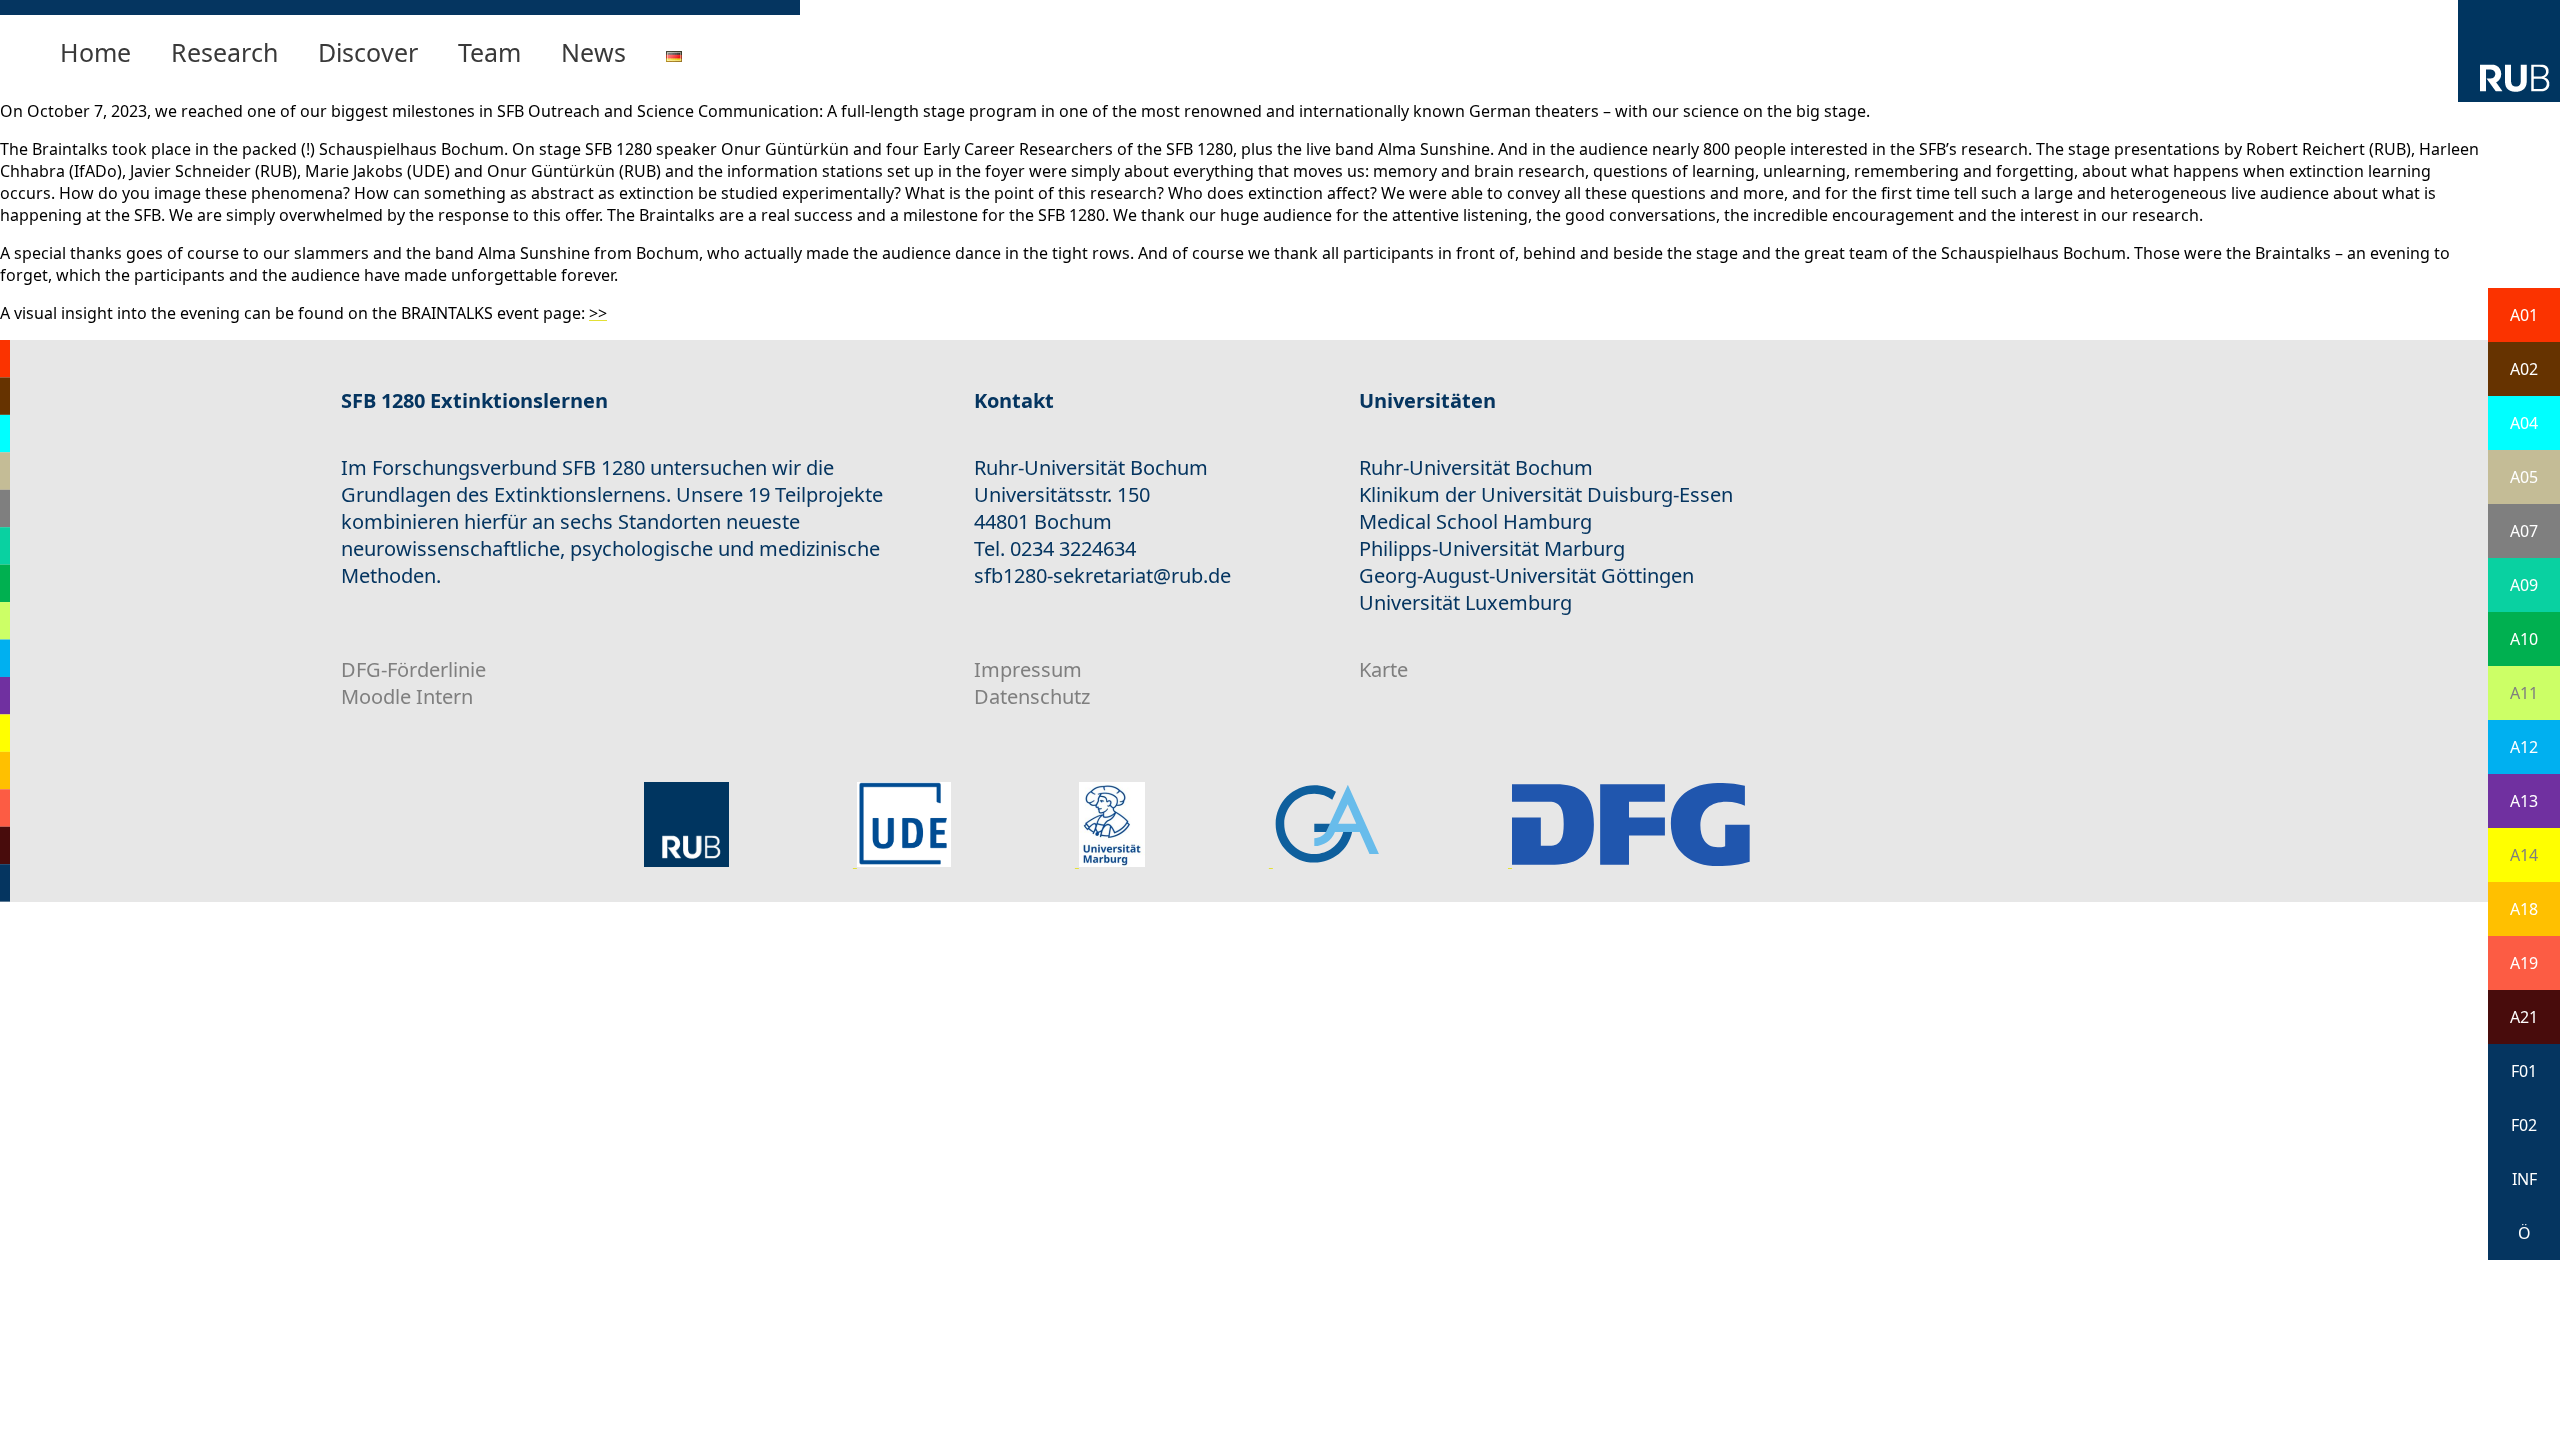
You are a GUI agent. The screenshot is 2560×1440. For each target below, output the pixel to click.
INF (2524, 1179)
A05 (2524, 477)
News (593, 52)
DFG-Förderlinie (413, 669)
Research (224, 52)
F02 (2524, 1125)
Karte (1383, 669)
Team (489, 52)
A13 (2524, 801)
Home (95, 52)
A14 (2524, 855)
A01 (2524, 315)
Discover (368, 52)
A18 (2524, 909)
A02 (2524, 369)
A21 (2524, 1017)
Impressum (1028, 669)
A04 (2524, 423)
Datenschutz (1032, 696)
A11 (2524, 693)
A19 (2524, 963)
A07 (2524, 531)
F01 (2524, 1071)
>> (598, 313)
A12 (2524, 747)
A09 (2524, 585)
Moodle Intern (407, 696)
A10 (2524, 639)
